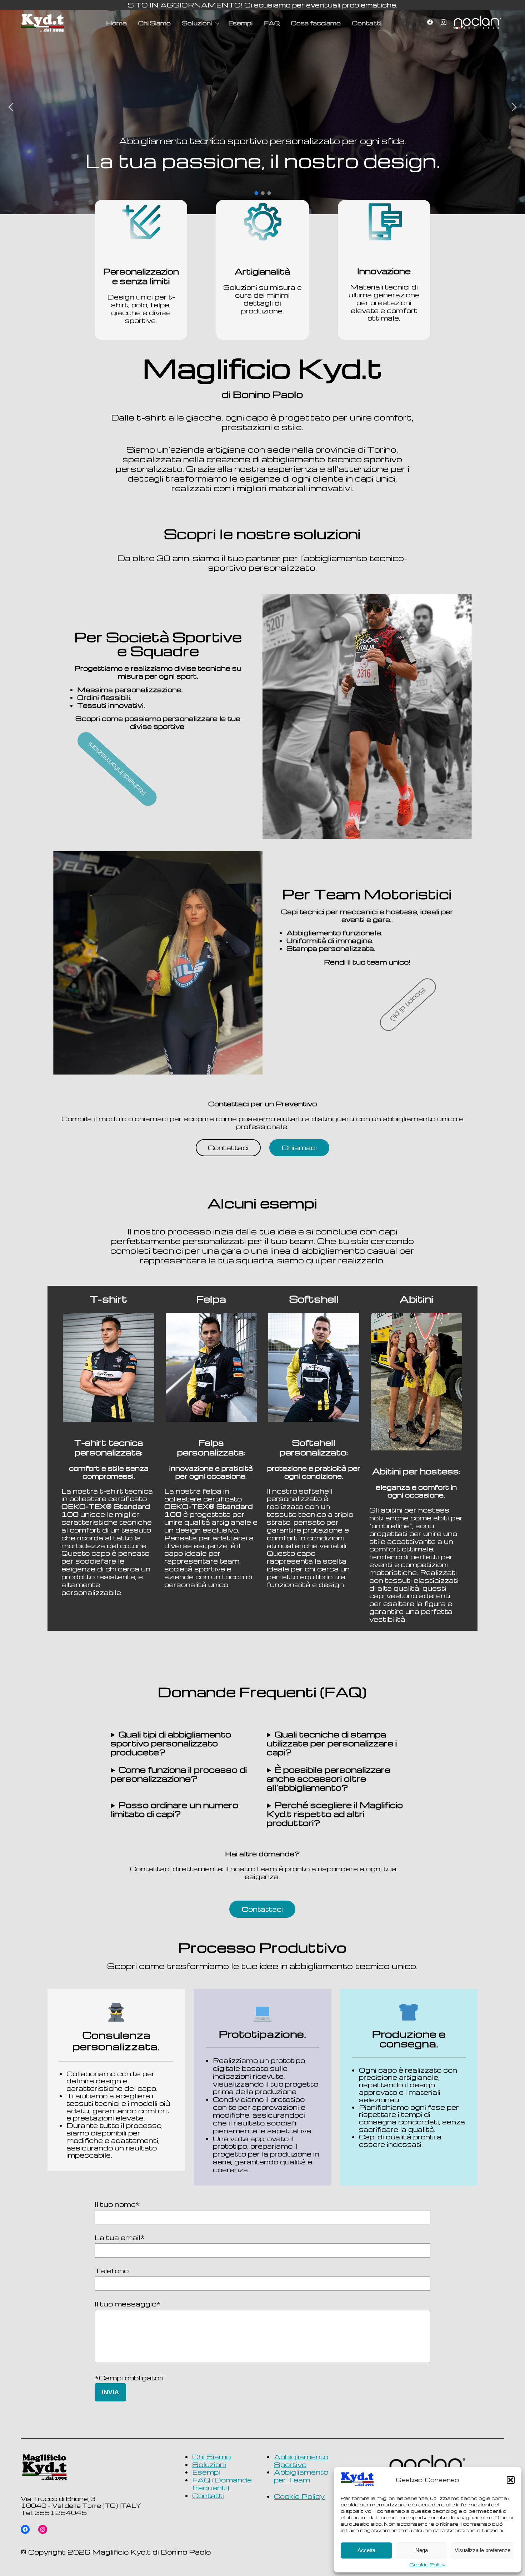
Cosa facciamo (316, 23)
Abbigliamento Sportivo (301, 2461)
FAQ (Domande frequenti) (222, 2484)
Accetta (366, 2550)
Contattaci (228, 1148)
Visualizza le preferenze (482, 2550)
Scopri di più (158, 794)
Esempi (240, 23)
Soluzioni (197, 23)
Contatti (367, 23)
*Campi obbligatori (129, 2378)
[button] (511, 2480)
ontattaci (262, 1909)
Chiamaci (299, 1148)
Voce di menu (477, 23)
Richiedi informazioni (158, 769)
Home (116, 23)
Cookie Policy (427, 2565)
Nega (422, 2550)
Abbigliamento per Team (301, 2476)
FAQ (272, 23)
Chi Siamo (154, 23)
